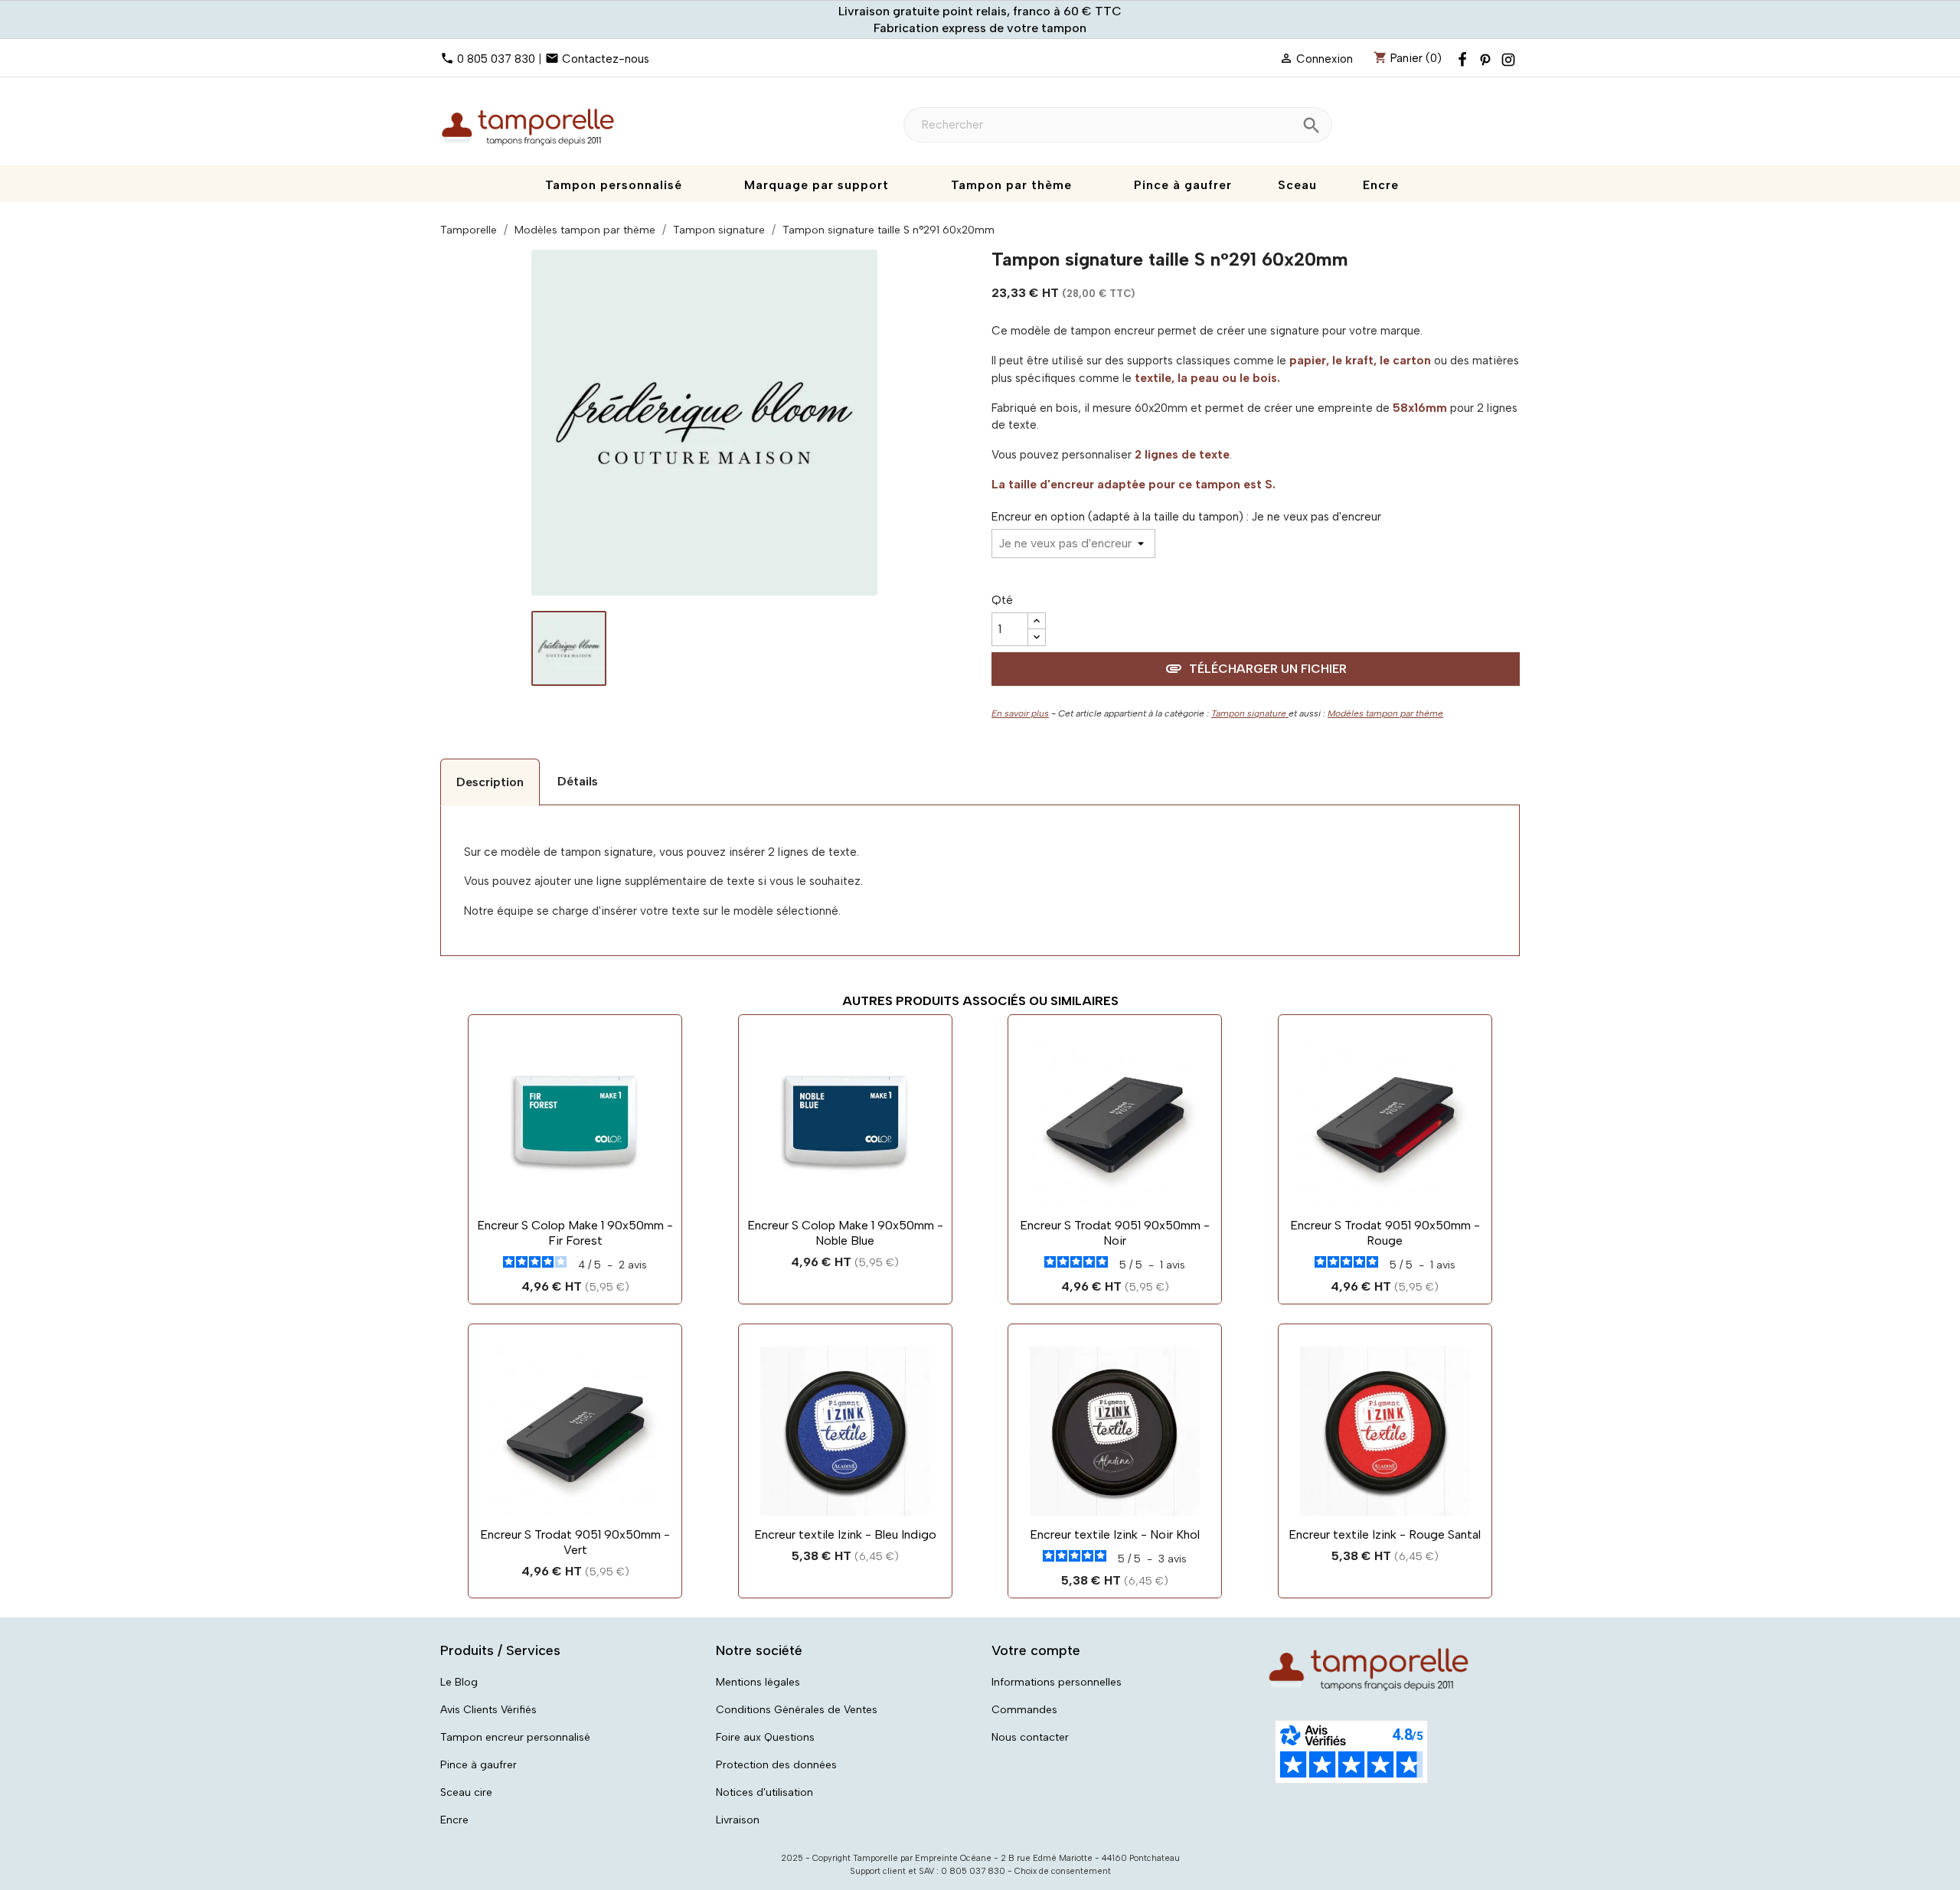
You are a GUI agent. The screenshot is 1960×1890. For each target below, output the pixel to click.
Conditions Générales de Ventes (797, 1710)
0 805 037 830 (496, 59)
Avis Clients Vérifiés (488, 1710)
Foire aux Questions (765, 1737)
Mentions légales (758, 1682)
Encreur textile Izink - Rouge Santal (1385, 1534)
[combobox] (1118, 125)
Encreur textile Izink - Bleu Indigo (845, 1534)
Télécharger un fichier (1256, 668)
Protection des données (776, 1765)
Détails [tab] (578, 781)
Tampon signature (1250, 713)
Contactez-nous (606, 59)
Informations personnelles (1057, 1682)
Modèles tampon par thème (1385, 713)
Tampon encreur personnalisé (515, 1737)
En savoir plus (1020, 713)
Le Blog (459, 1682)
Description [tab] (490, 782)
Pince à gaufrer (479, 1765)
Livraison (738, 1820)
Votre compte (1036, 1650)
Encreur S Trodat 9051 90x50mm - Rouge (1385, 1233)
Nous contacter (1030, 1737)
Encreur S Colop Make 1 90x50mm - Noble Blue (845, 1233)
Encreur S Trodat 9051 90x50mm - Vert (575, 1542)
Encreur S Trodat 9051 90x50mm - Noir (1115, 1233)
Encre (454, 1820)
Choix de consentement (1063, 1871)
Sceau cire (466, 1792)
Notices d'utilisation (764, 1792)
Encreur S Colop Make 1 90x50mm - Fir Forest (575, 1233)
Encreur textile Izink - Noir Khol (1115, 1534)
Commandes (1024, 1710)
